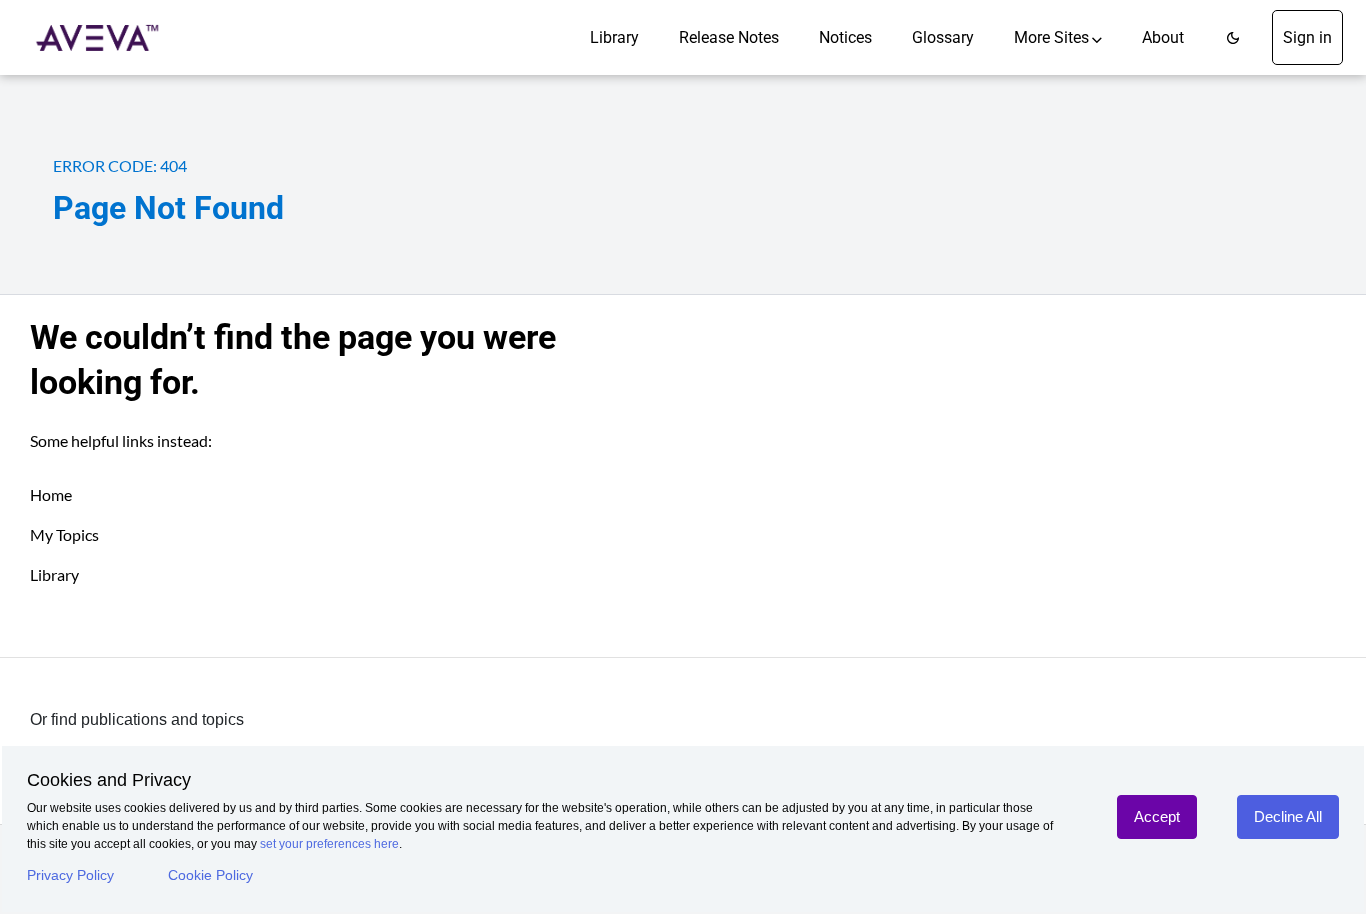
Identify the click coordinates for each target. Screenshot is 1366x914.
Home (51, 494)
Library (614, 37)
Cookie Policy (210, 875)
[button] (1233, 37)
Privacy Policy (70, 875)
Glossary (943, 37)
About (1163, 37)
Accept (1157, 816)
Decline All (1288, 816)
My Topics (64, 534)
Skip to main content (83, 22)
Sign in (1307, 37)
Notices (845, 37)
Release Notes (729, 37)
